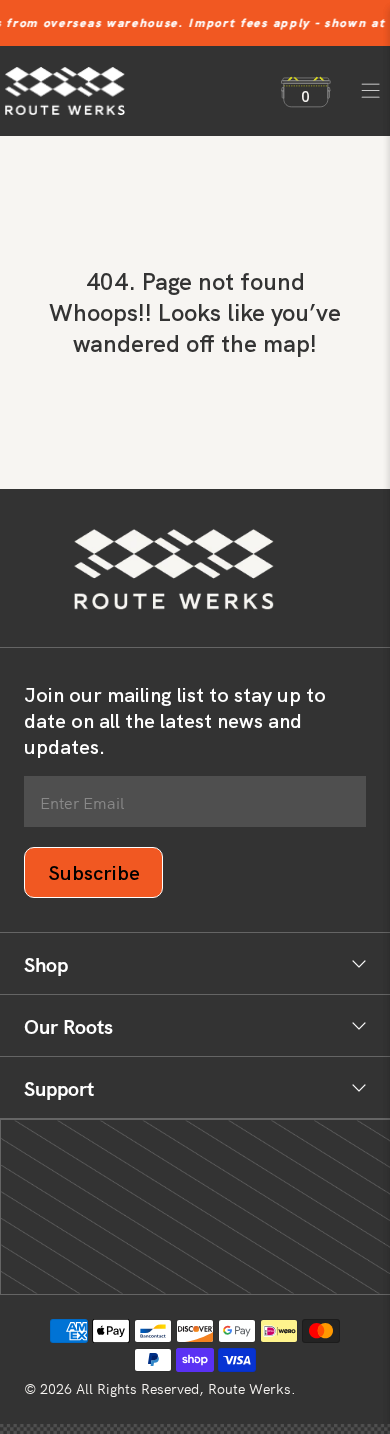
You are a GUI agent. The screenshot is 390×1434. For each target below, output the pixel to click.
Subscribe (94, 873)
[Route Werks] (133, 91)
